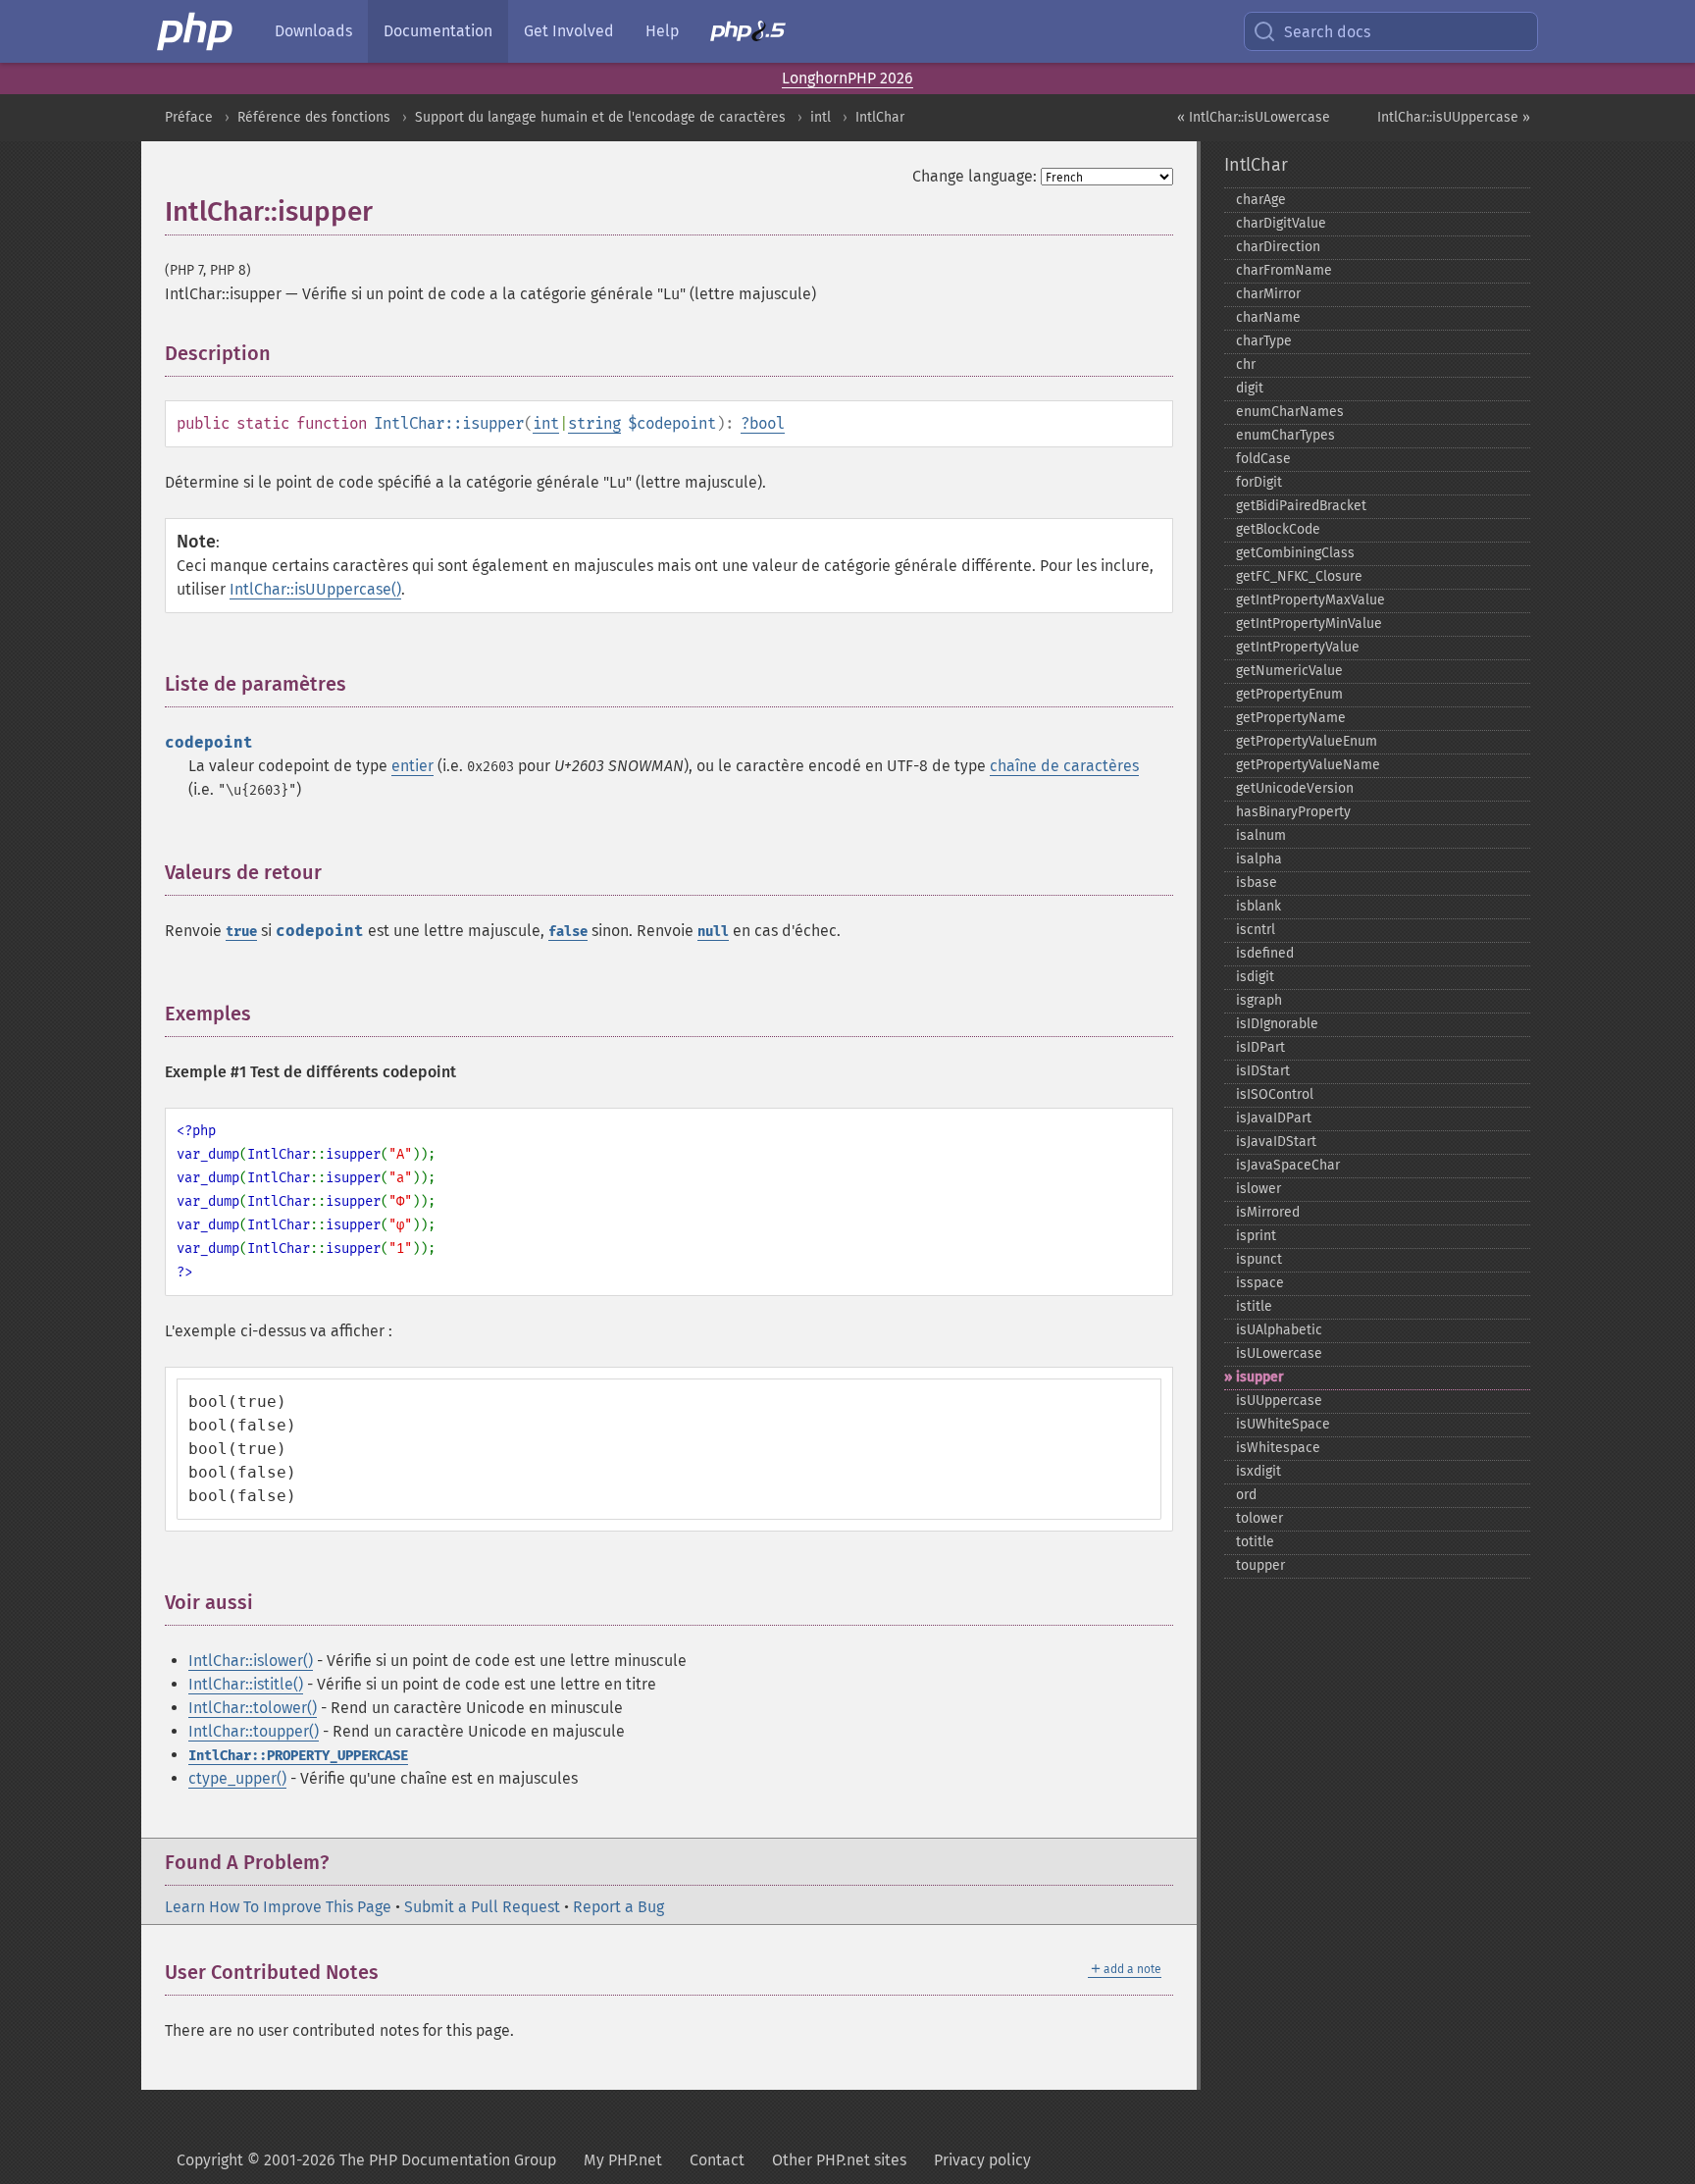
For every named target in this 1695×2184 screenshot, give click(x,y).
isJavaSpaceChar (1288, 1165)
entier (412, 766)
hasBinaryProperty (1293, 812)
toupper (1260, 1565)
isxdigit (1258, 1471)
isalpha (1259, 859)
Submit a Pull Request (482, 1907)
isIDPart (1260, 1047)
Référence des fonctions (314, 117)
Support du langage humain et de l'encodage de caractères (600, 117)
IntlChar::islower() (251, 1661)
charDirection (1278, 247)
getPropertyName (1291, 718)
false (568, 932)
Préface (189, 117)
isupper (1260, 1377)
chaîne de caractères (1064, 766)
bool (767, 423)
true (241, 932)
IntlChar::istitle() (246, 1684)
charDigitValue (1281, 223)
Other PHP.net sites (839, 2160)
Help (662, 31)
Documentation (438, 31)
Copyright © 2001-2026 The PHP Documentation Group (366, 2160)
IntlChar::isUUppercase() (315, 589)
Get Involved (569, 31)
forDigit (1259, 482)
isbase (1257, 883)
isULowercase (1279, 1353)
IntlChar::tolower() (253, 1708)
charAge (1261, 200)
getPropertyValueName (1308, 765)
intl (821, 117)
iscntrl (1256, 930)
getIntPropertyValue (1298, 647)
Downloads (313, 31)
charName (1268, 317)
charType (1264, 341)
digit (1250, 388)
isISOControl (1275, 1094)
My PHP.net (623, 2160)
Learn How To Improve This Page (278, 1907)
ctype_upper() (237, 1778)
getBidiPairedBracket (1301, 506)
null (713, 932)
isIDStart (1263, 1071)
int (546, 423)
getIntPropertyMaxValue (1310, 600)
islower (1258, 1189)
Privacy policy (982, 2160)
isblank (1258, 906)
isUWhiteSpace (1283, 1424)
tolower (1259, 1518)
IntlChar (880, 117)
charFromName (1284, 270)
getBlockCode (1278, 529)
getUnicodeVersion (1295, 788)
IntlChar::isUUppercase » (1454, 117)
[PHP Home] (196, 31)
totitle (1255, 1542)
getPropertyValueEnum (1307, 741)
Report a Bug (618, 1907)
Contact (717, 2160)
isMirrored (1268, 1212)
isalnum (1261, 835)
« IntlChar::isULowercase (1254, 117)
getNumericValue (1289, 671)
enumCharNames (1290, 412)
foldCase (1263, 459)
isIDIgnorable (1277, 1024)
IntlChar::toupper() (254, 1731)
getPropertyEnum (1289, 694)
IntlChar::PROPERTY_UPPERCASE (298, 1756)
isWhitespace (1278, 1448)
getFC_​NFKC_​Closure (1299, 576)
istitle (1254, 1306)
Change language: (975, 176)
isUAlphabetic (1279, 1330)
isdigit (1255, 977)
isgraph (1259, 1000)
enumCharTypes (1285, 435)
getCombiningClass (1295, 553)
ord (1246, 1495)
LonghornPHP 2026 (847, 78)
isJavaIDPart (1274, 1118)
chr (1246, 364)
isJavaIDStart (1276, 1142)
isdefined (1265, 953)
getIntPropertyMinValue (1309, 624)
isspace (1260, 1283)
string (594, 423)
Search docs (1327, 32)
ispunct (1259, 1259)
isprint (1256, 1236)
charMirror (1268, 294)
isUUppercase (1279, 1401)
